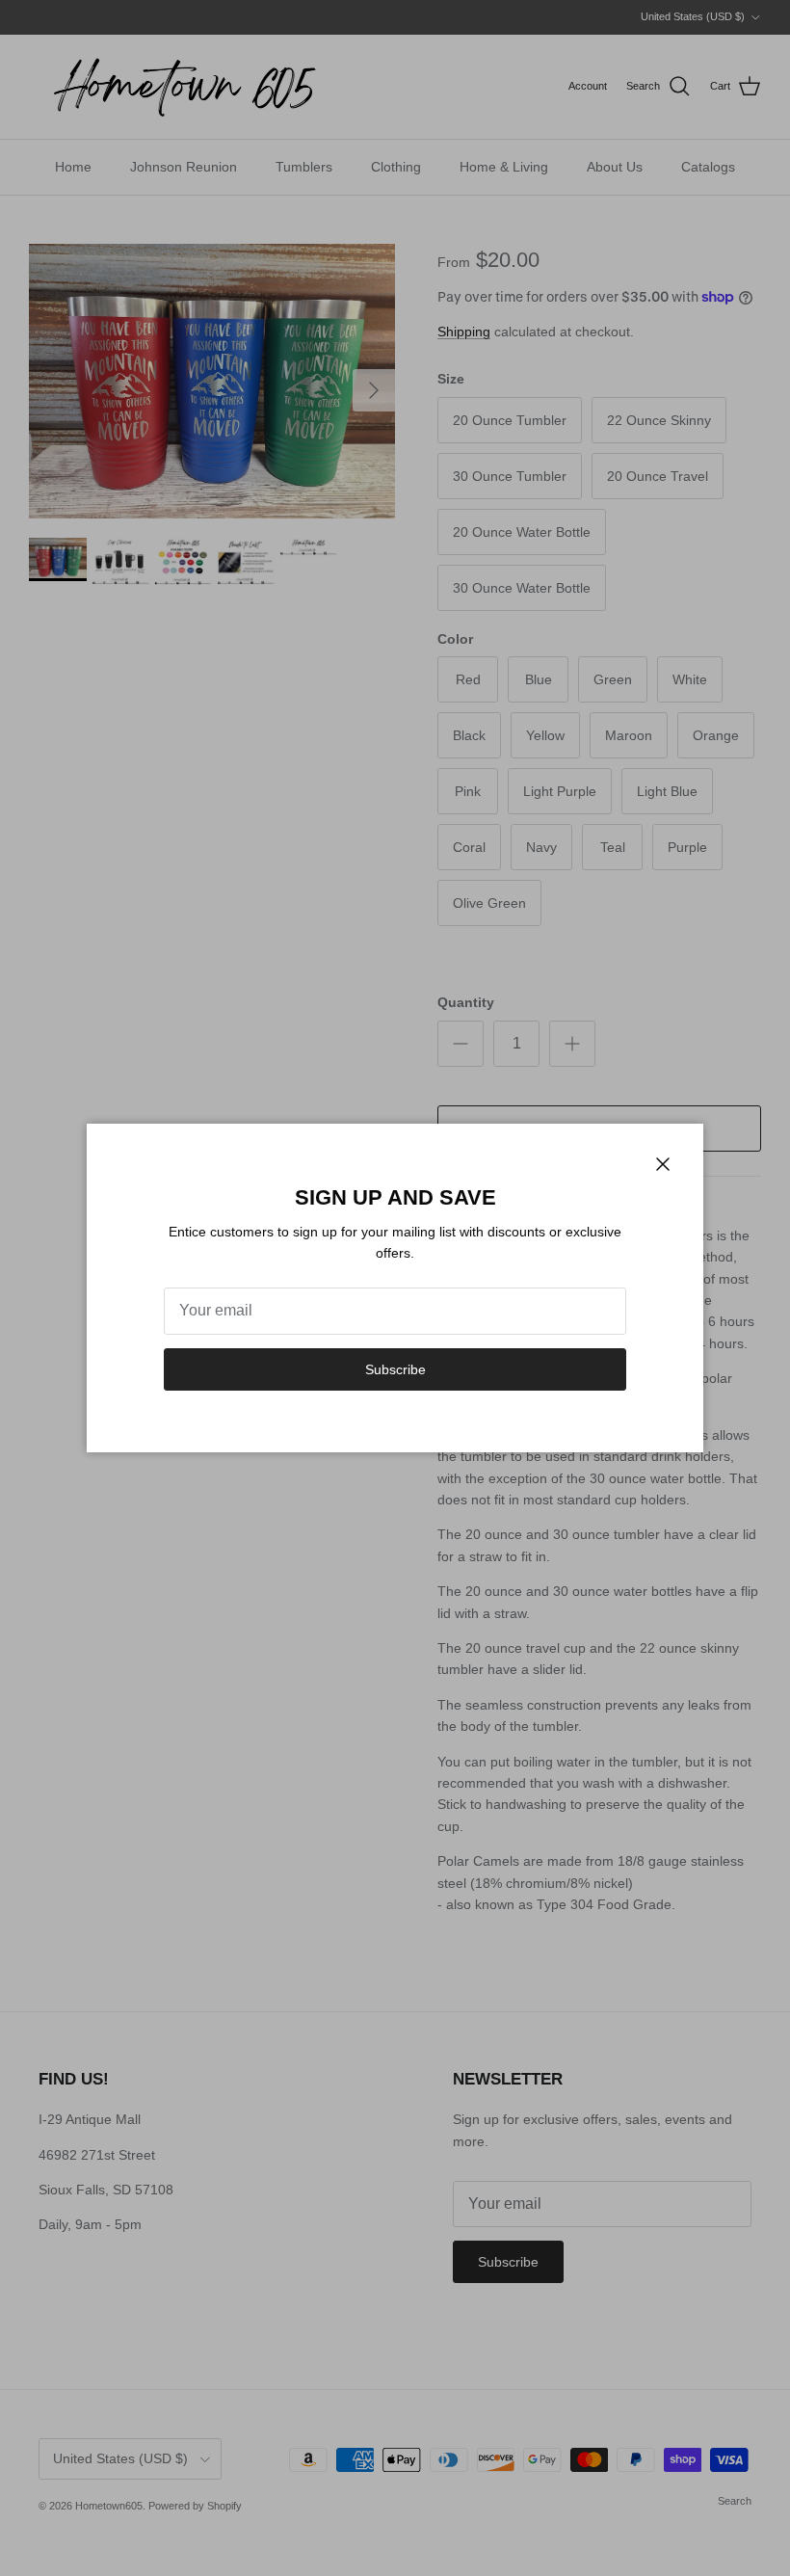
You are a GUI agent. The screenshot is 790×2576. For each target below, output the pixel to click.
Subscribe (395, 1369)
